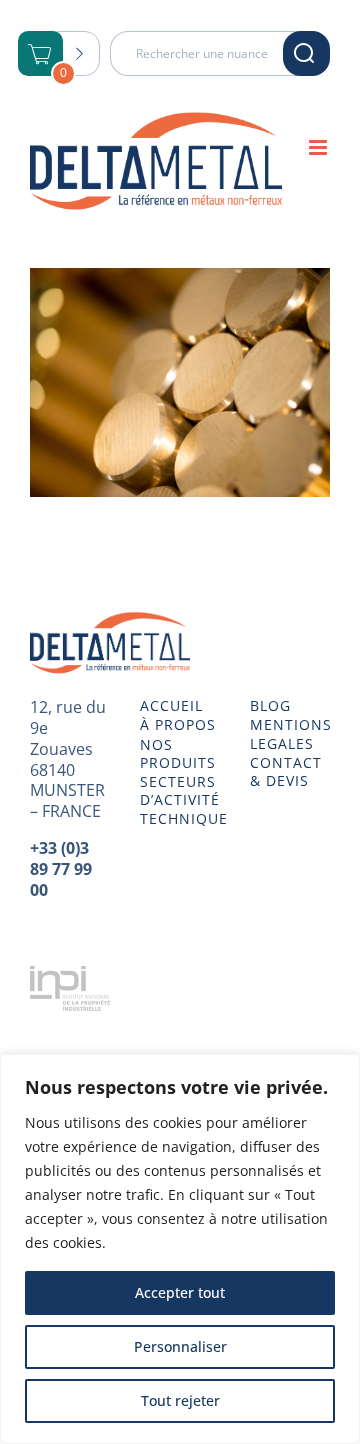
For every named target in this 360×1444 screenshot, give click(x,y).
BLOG (270, 706)
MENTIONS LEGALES (290, 734)
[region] (180, 1249)
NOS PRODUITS (178, 754)
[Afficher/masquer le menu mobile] (319, 147)
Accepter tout (180, 1292)
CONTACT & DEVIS (286, 772)
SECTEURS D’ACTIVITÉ (180, 791)
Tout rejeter (180, 1400)
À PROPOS (178, 725)
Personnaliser (180, 1346)
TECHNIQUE (180, 819)
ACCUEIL (171, 706)
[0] (41, 55)
